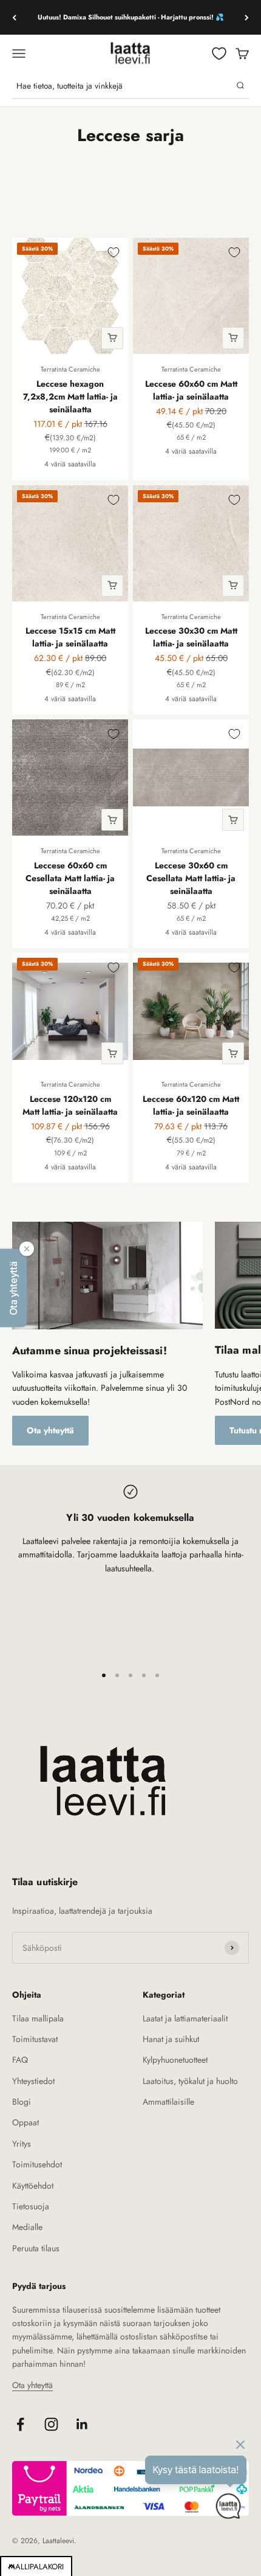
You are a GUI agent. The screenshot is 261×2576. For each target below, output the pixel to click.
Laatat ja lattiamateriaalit (185, 2018)
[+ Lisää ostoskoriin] (112, 338)
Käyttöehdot (33, 2186)
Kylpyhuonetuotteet (175, 2060)
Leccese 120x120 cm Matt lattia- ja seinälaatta (70, 1105)
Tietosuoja (31, 2206)
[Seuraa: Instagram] (51, 2424)
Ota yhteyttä (50, 1430)
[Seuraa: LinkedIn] (82, 2424)
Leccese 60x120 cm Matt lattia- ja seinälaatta (191, 1105)
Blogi (22, 2102)
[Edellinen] (14, 17)
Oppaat (25, 2122)
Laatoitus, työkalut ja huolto (190, 2081)
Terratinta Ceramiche (70, 369)
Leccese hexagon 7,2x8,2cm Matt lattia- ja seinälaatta (70, 396)
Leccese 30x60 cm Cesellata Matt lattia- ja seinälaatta (191, 878)
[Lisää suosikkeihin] (114, 252)
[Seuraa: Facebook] (20, 2424)
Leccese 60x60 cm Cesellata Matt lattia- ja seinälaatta (70, 878)
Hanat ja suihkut (171, 2039)
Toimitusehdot (37, 2164)
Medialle (27, 2227)
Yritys (22, 2144)
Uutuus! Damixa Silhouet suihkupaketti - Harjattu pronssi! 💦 (131, 17)
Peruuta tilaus (36, 2248)
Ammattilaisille (168, 2102)
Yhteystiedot (33, 2081)
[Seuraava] (247, 17)
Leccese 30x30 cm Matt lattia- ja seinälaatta (191, 637)
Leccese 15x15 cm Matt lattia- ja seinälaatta (70, 637)
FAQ (20, 2060)
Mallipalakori (36, 2567)
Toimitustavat (35, 2039)
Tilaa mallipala (38, 2018)
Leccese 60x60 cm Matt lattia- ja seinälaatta (191, 390)
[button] (13, 1288)
